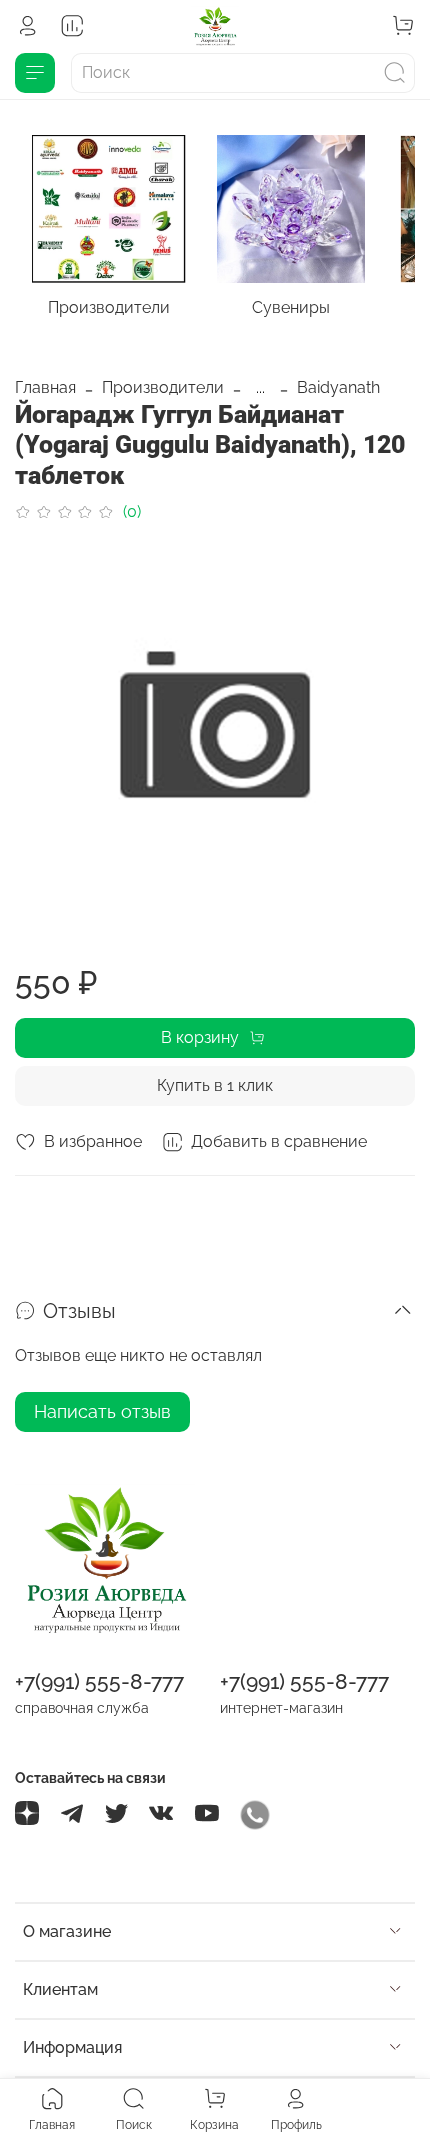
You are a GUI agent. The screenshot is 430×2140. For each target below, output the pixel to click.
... (260, 388)
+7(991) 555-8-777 (99, 1681)
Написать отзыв (102, 1411)
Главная (45, 387)
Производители (109, 306)
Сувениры (291, 306)
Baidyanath (338, 387)
